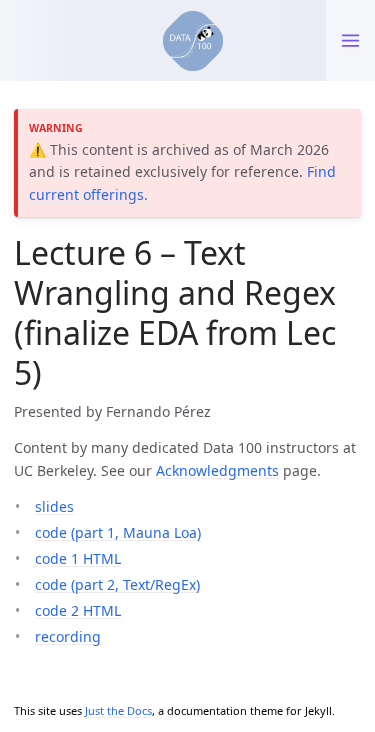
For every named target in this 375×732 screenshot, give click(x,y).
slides (54, 506)
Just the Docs (118, 710)
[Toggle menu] (350, 40)
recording (68, 636)
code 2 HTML (78, 610)
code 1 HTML (78, 558)
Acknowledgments (217, 470)
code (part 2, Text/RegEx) (117, 584)
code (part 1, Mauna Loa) (118, 532)
